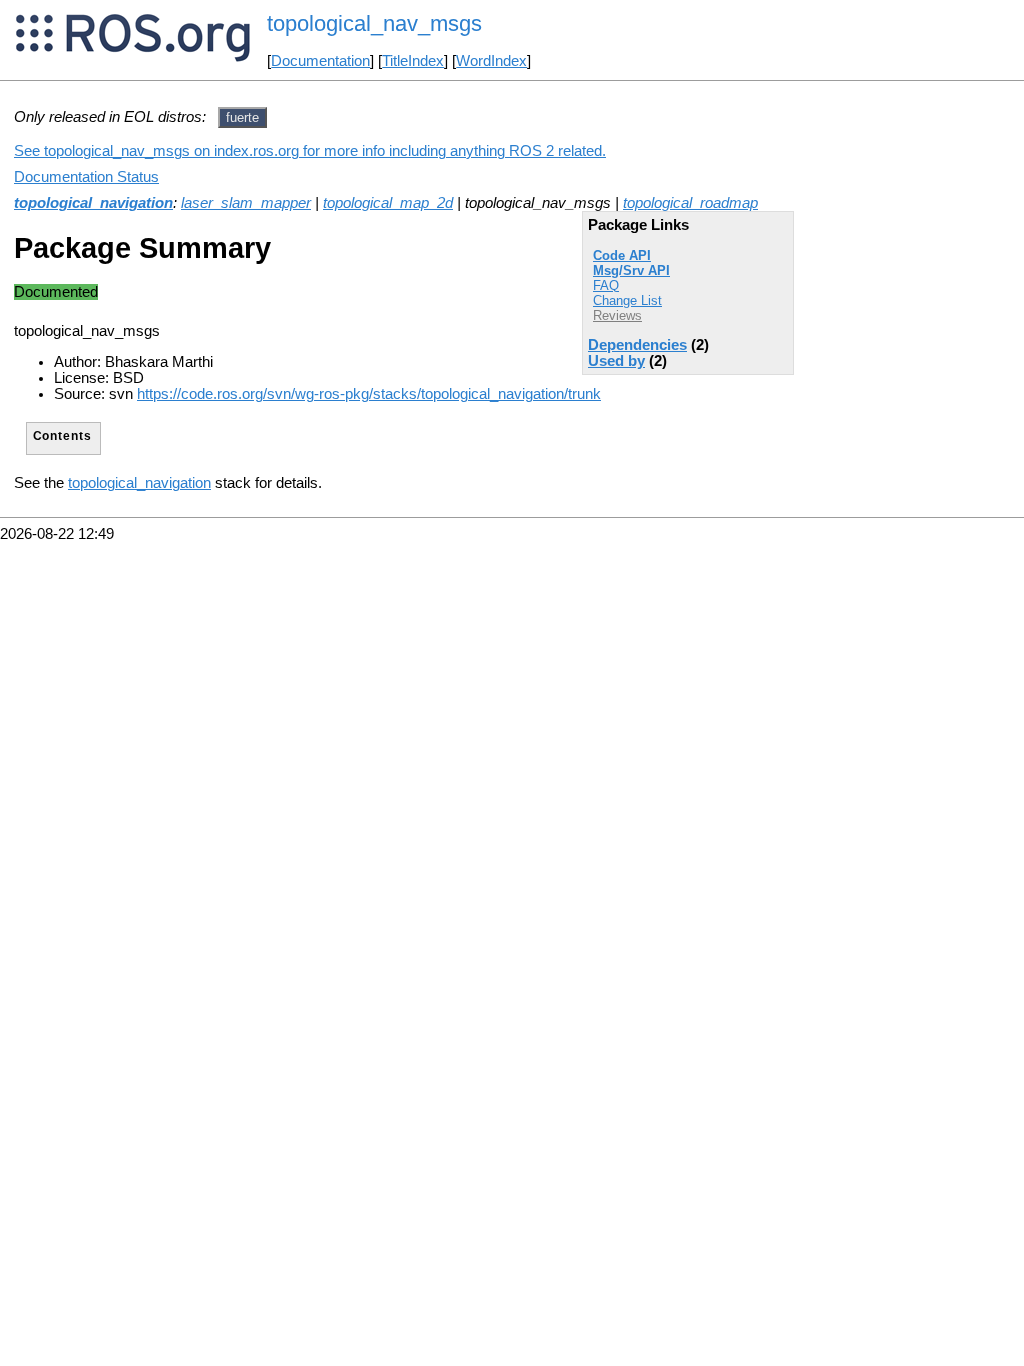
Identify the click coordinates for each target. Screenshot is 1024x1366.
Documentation (320, 61)
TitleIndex (413, 61)
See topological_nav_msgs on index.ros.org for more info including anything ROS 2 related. (310, 151)
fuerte (242, 117)
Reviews (617, 315)
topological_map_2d (388, 203)
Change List (627, 300)
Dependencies (637, 345)
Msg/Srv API (631, 270)
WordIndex (491, 61)
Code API (622, 255)
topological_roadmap (690, 203)
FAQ (606, 285)
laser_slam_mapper (246, 203)
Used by (616, 361)
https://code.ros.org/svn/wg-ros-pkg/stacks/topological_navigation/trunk (369, 394)
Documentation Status (86, 177)
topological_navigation (93, 203)
